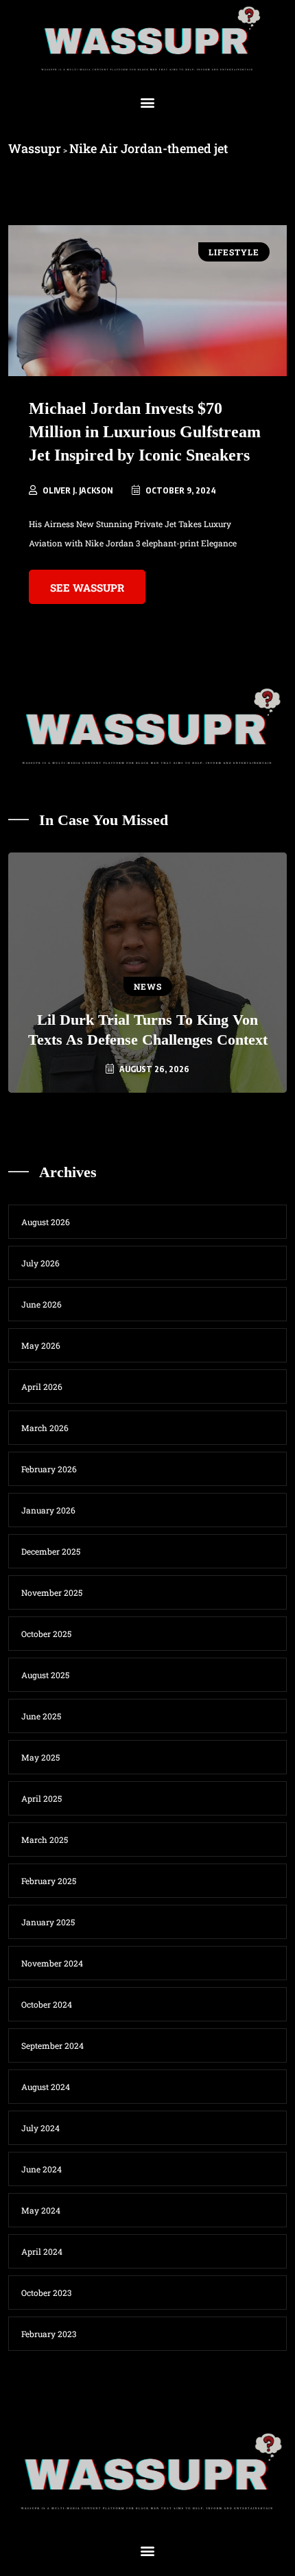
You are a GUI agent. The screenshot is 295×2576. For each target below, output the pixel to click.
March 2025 (45, 1840)
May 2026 (41, 1345)
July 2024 (40, 2128)
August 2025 (45, 1675)
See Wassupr (87, 588)
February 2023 (49, 2334)
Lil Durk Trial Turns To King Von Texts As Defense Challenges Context (148, 1030)
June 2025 (41, 1716)
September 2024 (52, 2045)
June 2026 (42, 1304)
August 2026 (46, 1222)
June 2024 (42, 2169)
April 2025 (42, 1798)
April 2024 (42, 2251)
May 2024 (41, 2210)
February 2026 (49, 1469)
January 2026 (48, 1510)
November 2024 (52, 1963)
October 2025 (46, 1634)
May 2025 (40, 1757)
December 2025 (51, 1551)
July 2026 (40, 1263)
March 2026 (45, 1428)
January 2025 (48, 1922)
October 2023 (46, 2293)
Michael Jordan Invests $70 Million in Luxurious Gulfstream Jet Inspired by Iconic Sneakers (145, 432)
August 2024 (46, 2087)
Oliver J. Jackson (78, 490)
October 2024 (47, 2004)
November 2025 (52, 1592)
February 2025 (49, 1881)
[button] (148, 103)
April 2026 (42, 1386)
